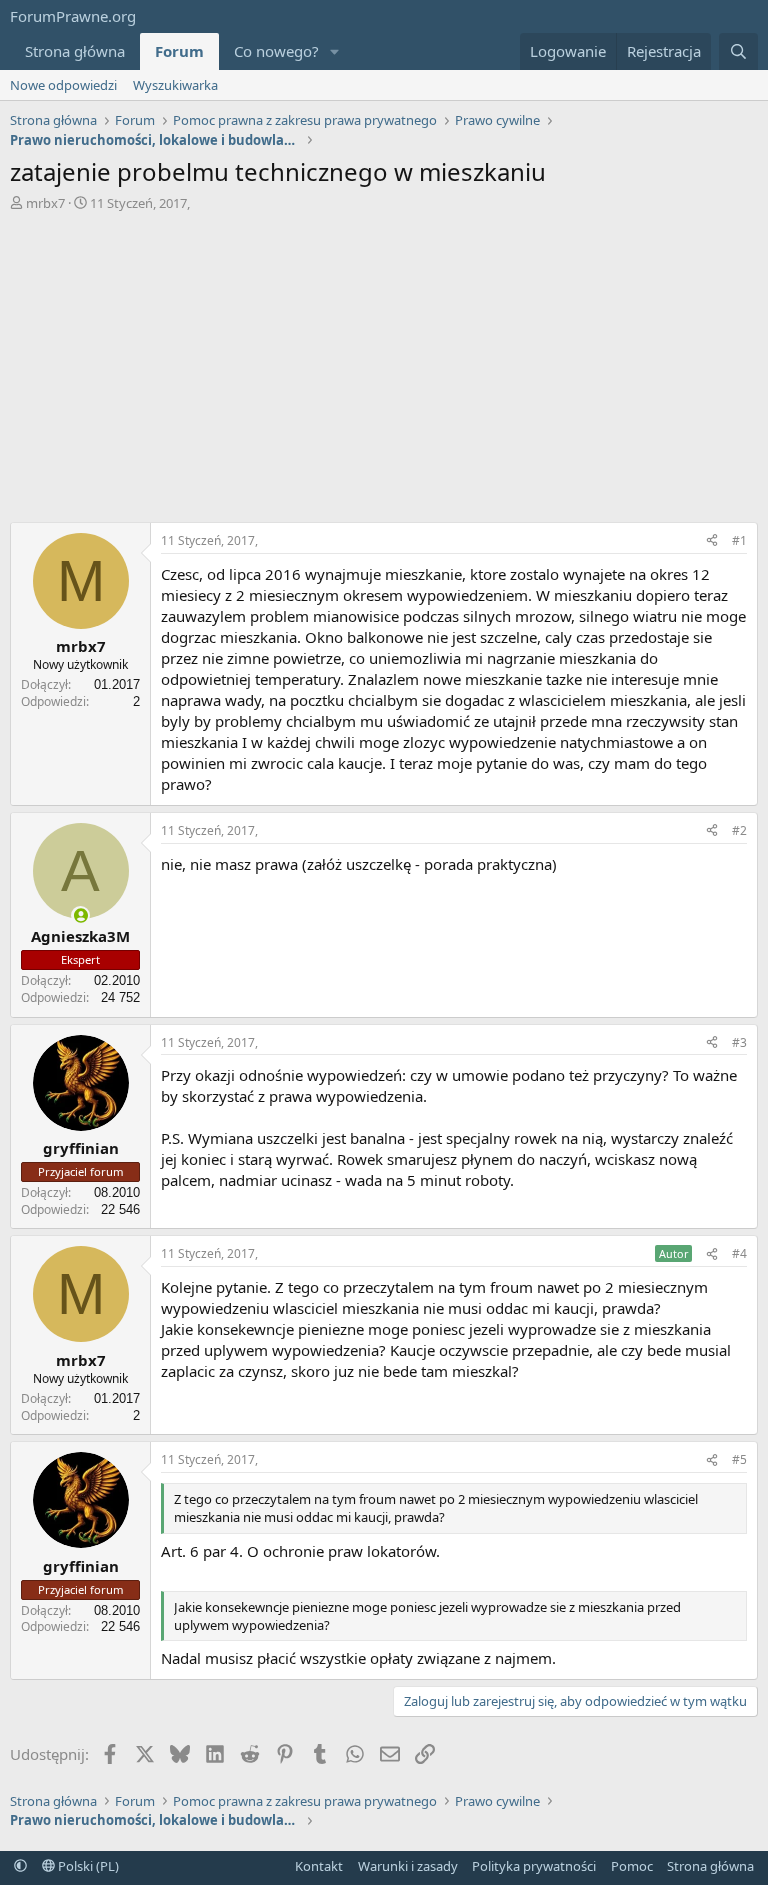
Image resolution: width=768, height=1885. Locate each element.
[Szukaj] (738, 51)
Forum (179, 51)
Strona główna (75, 51)
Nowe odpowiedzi (63, 85)
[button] (335, 51)
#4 (739, 1253)
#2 (739, 830)
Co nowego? (276, 51)
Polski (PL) (87, 1866)
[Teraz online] (80, 915)
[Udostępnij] (712, 541)
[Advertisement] (384, 362)
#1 (739, 540)
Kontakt (319, 1866)
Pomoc (632, 1866)
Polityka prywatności (534, 1866)
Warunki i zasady (408, 1866)
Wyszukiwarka (175, 85)
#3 (739, 1042)
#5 (739, 1459)
